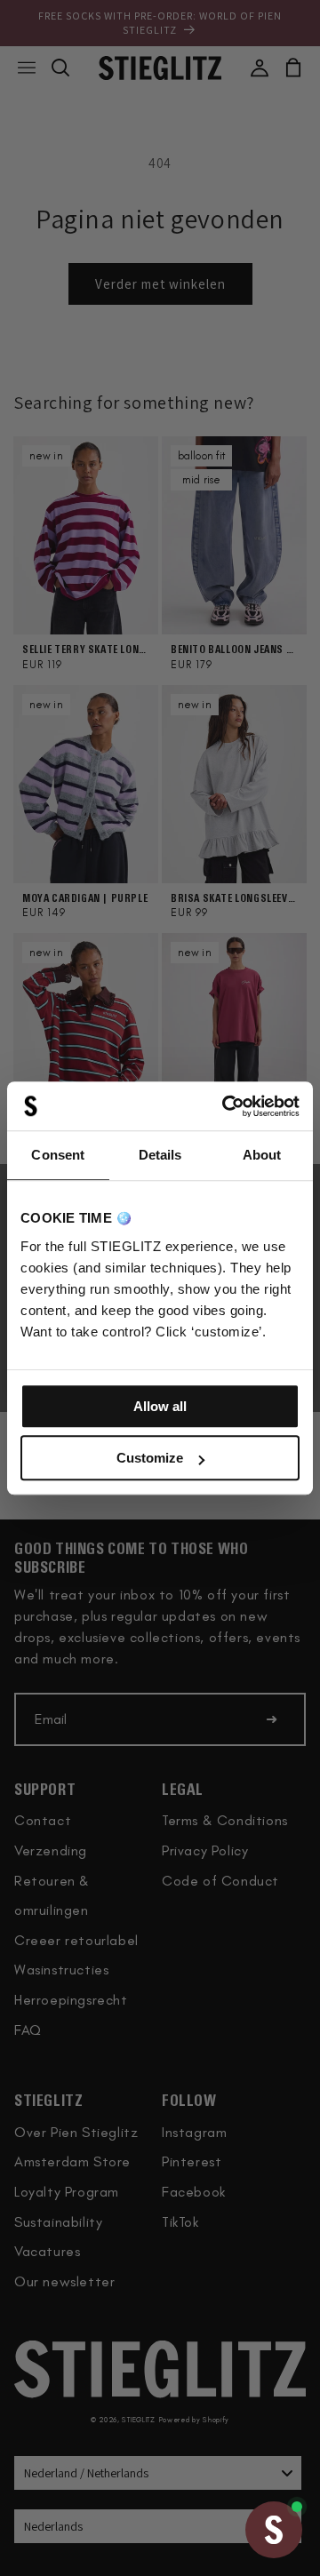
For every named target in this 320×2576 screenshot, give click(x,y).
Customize (150, 1458)
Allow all (160, 1406)
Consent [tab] (58, 1155)
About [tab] (262, 1155)
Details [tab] (160, 1155)
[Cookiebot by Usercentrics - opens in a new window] (226, 1106)
